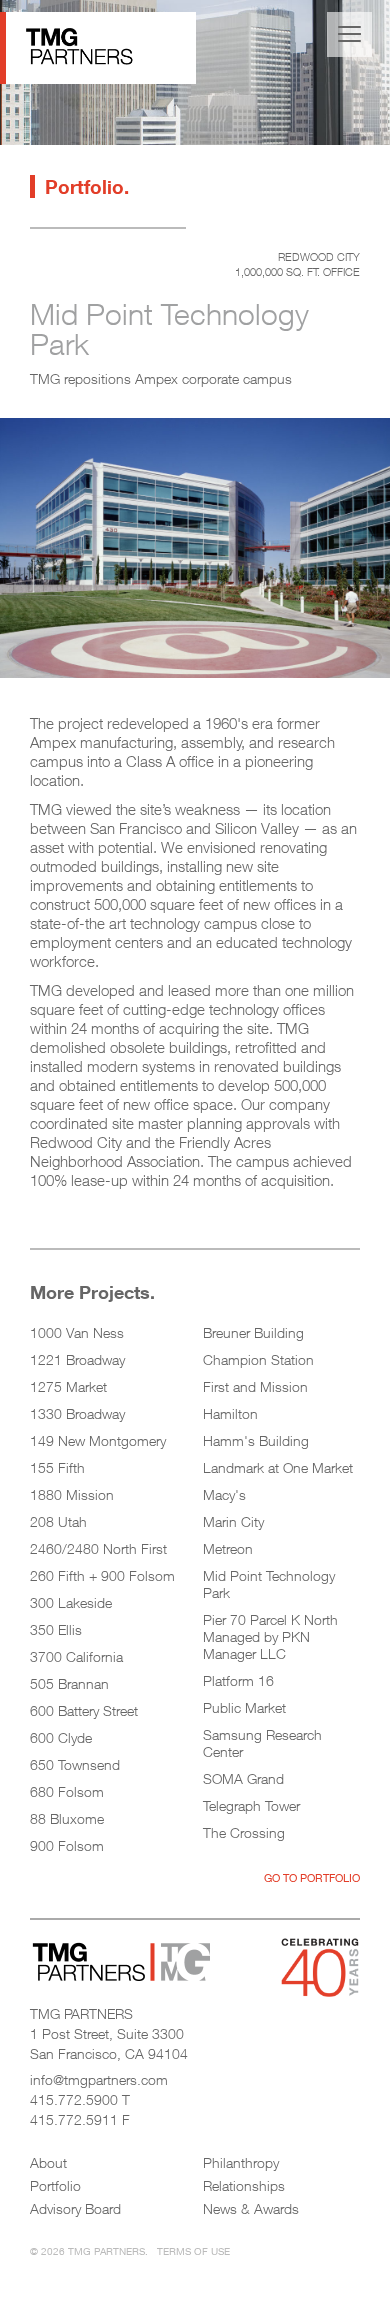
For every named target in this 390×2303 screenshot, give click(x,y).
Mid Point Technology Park (269, 1584)
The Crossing (244, 1832)
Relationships (244, 2185)
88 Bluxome (67, 1818)
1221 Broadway (77, 1359)
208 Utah (58, 1521)
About (48, 2162)
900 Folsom (67, 1845)
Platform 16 (238, 1680)
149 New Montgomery (98, 1440)
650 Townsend (75, 1764)
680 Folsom (67, 1791)
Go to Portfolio (312, 1877)
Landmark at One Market (278, 1467)
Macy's (224, 1494)
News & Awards (251, 2208)
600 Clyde (61, 1737)
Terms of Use (193, 2251)
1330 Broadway (77, 1413)
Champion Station (258, 1359)
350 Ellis (56, 1629)
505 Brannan (69, 1683)
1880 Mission (72, 1494)
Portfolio (55, 2185)
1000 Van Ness (77, 1332)
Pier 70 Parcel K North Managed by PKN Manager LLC (270, 1636)
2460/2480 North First (98, 1548)
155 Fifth (57, 1467)
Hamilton (230, 1413)
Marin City (233, 1521)
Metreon (228, 1548)
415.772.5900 (74, 2099)
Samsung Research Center (262, 1743)
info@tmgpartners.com (99, 2079)
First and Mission (255, 1386)
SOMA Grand (243, 1778)
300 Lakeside (71, 1602)
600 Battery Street (84, 1710)
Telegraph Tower (251, 1805)
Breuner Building (253, 1332)
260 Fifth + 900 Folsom (102, 1575)
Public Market (244, 1707)
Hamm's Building (256, 1440)
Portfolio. (87, 186)
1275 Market (68, 1386)
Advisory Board (75, 2208)
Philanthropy (241, 2162)
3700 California (76, 1656)
